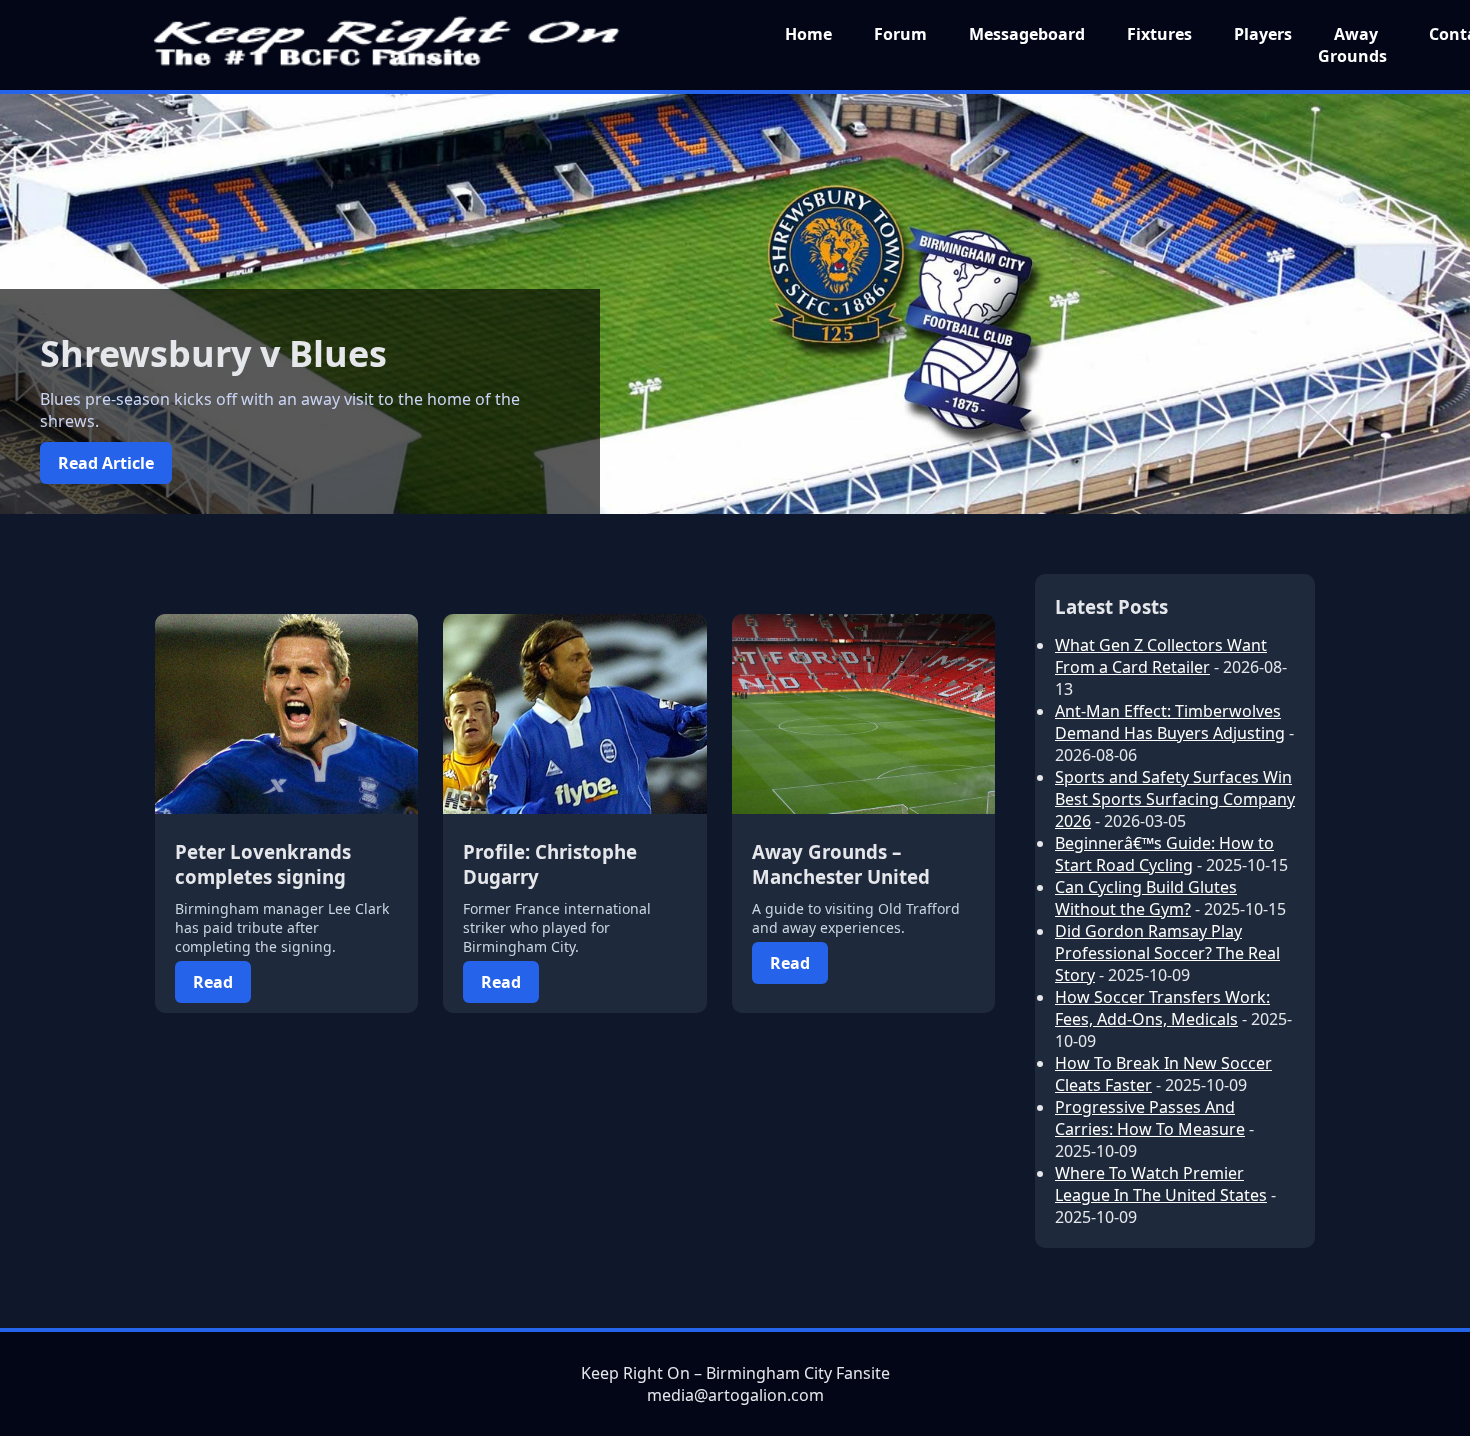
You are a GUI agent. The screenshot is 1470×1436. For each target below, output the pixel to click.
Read (213, 982)
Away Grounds (1352, 45)
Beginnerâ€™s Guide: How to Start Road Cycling (1164, 854)
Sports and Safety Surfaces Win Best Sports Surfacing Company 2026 (1175, 799)
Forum (900, 34)
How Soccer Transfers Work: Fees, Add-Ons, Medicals (1162, 1008)
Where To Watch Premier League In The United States (1161, 1184)
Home (808, 34)
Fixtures (1159, 34)
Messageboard (1027, 34)
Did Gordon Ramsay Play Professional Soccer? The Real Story (1167, 953)
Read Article (106, 463)
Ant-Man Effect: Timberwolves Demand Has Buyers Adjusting (1170, 722)
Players (1263, 34)
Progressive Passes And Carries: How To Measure (1150, 1118)
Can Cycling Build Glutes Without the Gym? (1146, 898)
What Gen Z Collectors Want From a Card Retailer (1161, 656)
